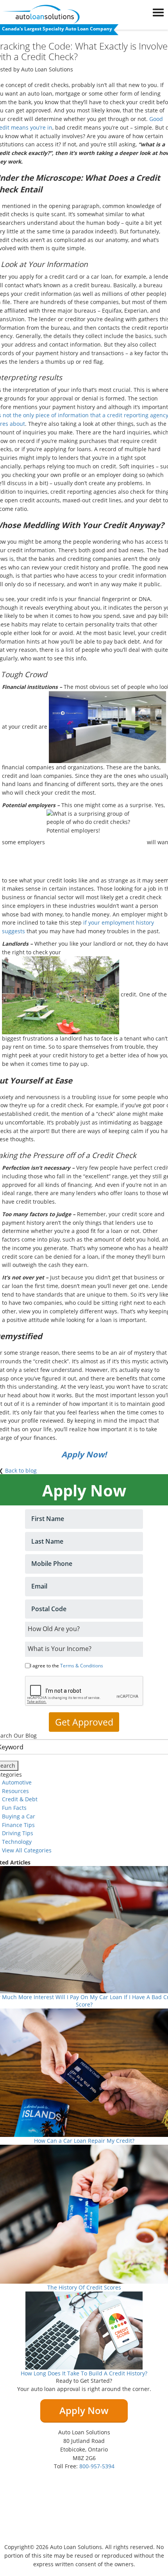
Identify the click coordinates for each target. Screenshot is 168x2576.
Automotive (17, 1782)
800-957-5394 (97, 2466)
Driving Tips (18, 1833)
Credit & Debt (20, 1799)
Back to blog (21, 1470)
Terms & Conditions (82, 1666)
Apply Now (84, 2410)
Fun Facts (14, 1808)
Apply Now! (84, 1454)
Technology (17, 1842)
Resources (15, 1791)
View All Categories (27, 1850)
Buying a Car (19, 1816)
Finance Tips (18, 1825)
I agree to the (67, 1666)
